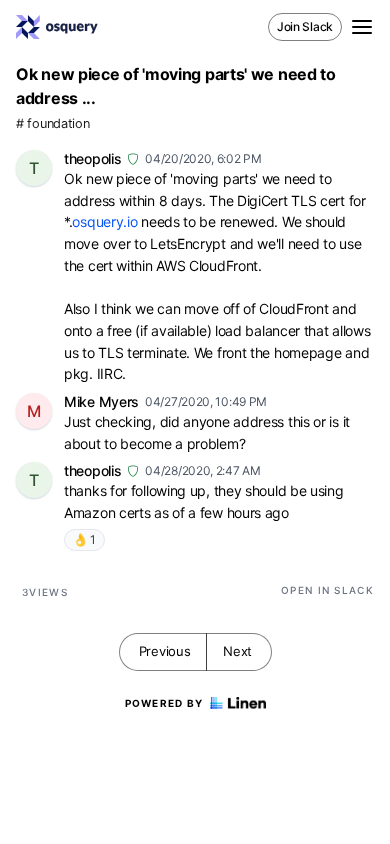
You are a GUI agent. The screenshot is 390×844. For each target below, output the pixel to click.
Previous (165, 651)
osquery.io (104, 221)
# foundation (52, 123)
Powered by (164, 703)
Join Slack (305, 26)
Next (237, 651)
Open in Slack (327, 590)
